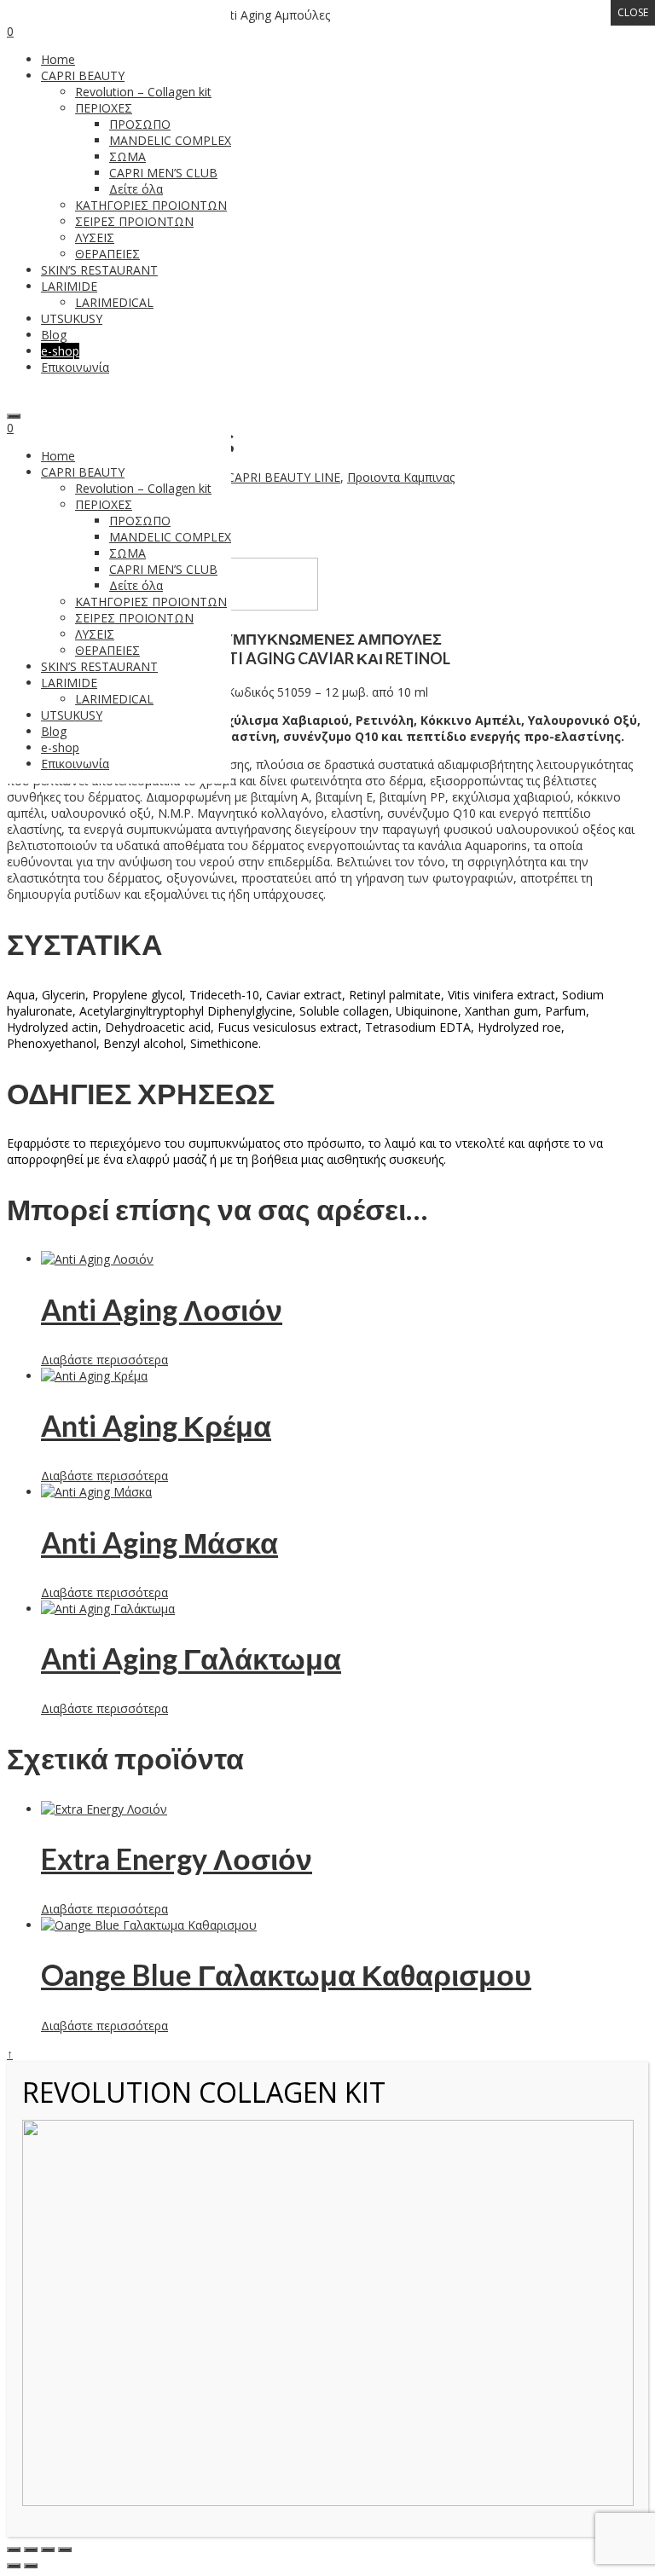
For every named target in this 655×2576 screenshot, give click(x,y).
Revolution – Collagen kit (143, 488)
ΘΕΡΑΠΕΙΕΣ (107, 650)
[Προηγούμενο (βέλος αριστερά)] (14, 2566)
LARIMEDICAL (114, 699)
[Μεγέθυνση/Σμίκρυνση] (14, 2550)
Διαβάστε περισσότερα (104, 1360)
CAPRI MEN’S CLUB (163, 569)
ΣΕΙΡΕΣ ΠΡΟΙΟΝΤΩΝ (134, 618)
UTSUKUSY (72, 715)
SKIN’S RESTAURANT (99, 666)
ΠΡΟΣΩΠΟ (140, 521)
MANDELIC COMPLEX (170, 537)
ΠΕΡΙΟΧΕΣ (104, 504)
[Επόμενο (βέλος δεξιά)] (31, 2566)
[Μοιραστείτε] (48, 2550)
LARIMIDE (69, 683)
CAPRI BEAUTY (83, 472)
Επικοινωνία (75, 764)
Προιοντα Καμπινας (401, 477)
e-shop (60, 747)
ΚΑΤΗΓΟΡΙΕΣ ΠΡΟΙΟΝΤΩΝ (151, 602)
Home (58, 456)
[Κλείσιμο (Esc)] (65, 2550)
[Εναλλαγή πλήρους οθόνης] (31, 2550)
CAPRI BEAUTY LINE (284, 477)
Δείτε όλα (136, 585)
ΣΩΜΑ (128, 553)
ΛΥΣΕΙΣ (95, 634)
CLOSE (633, 12)
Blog (54, 731)
